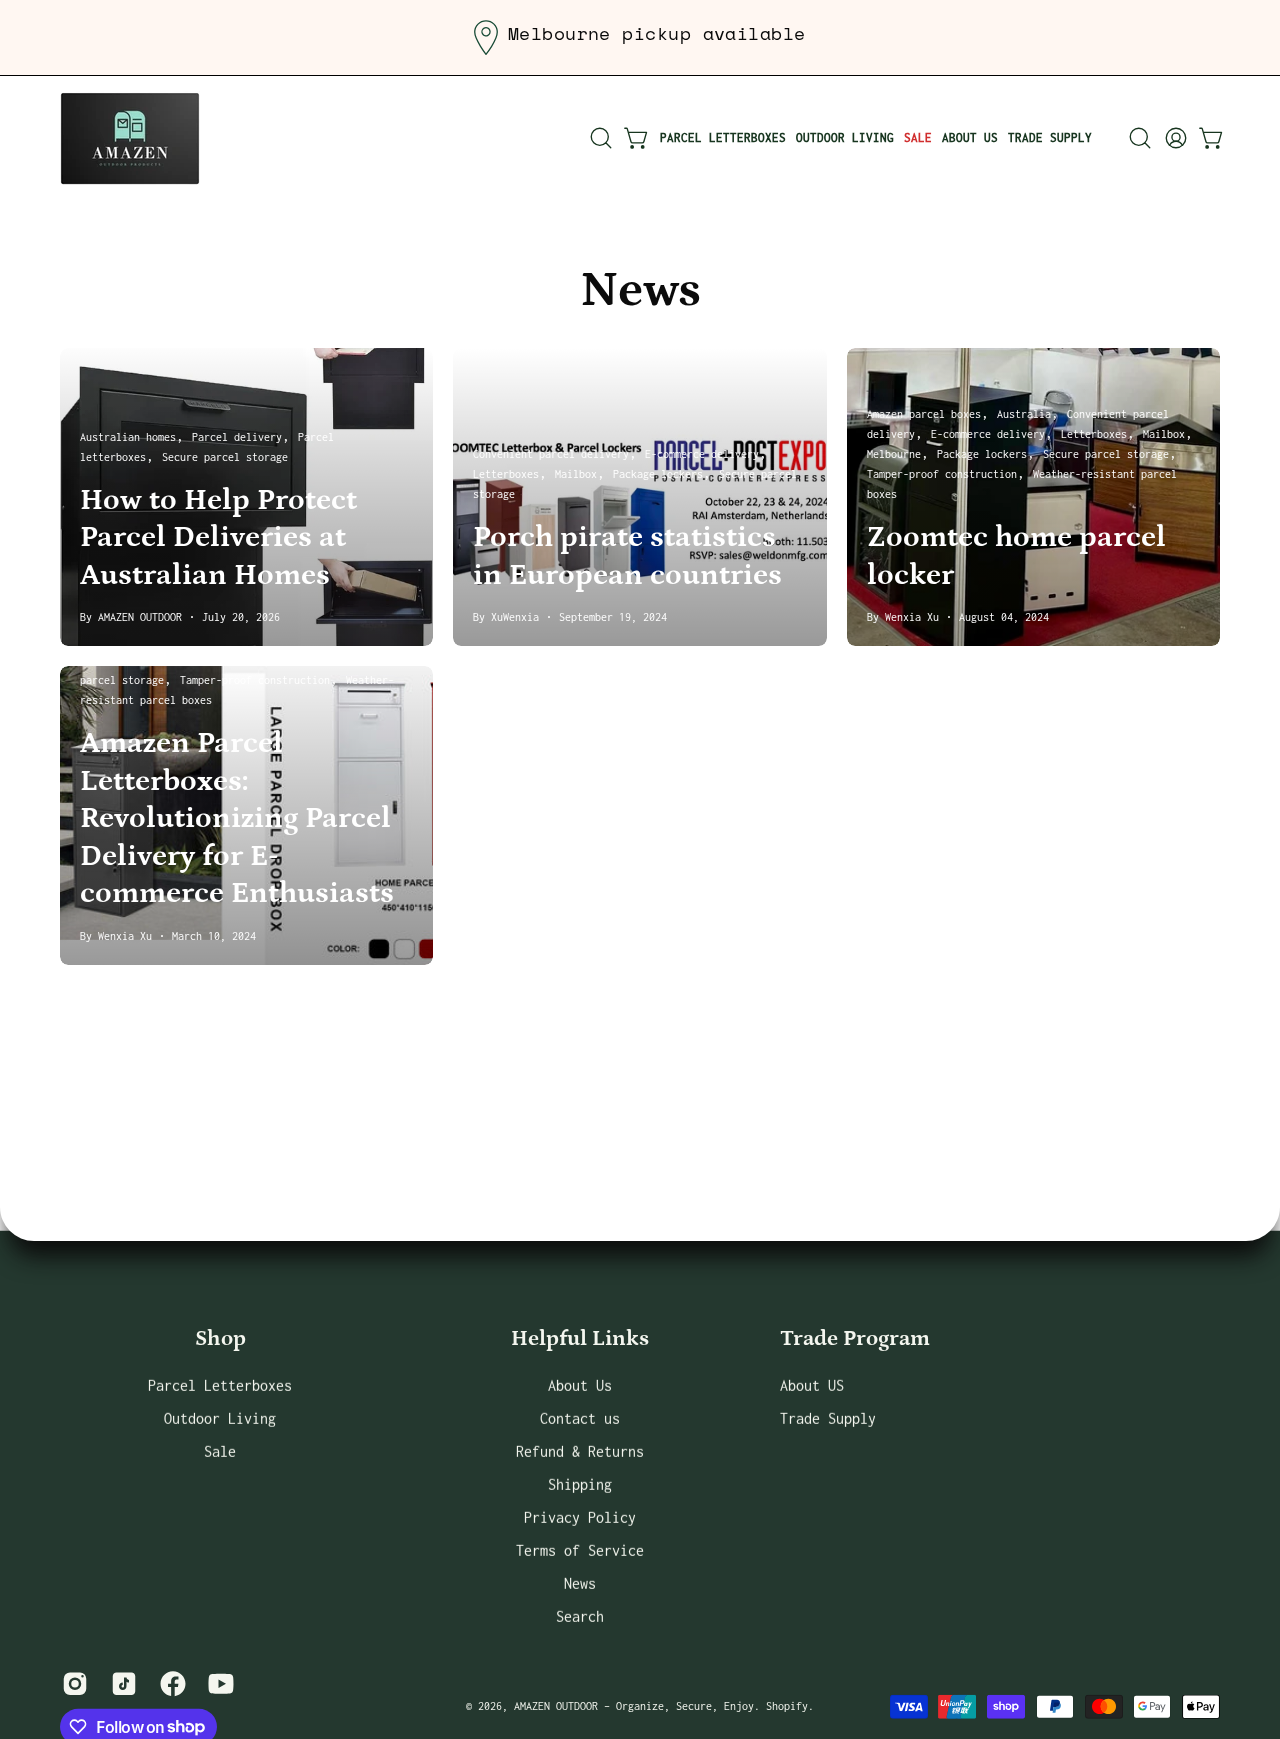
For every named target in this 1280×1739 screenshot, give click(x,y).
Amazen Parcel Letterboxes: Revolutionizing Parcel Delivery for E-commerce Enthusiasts (237, 818)
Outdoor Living (220, 1417)
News (640, 290)
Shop (220, 1338)
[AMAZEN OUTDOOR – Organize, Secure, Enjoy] (130, 138)
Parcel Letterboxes (220, 1384)
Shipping (580, 1483)
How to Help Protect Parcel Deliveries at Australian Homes (218, 537)
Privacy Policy (580, 1516)
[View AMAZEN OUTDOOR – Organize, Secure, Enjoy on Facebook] (169, 1683)
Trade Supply (828, 1417)
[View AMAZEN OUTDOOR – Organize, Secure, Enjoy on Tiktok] (120, 1683)
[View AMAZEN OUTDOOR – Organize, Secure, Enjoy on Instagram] (71, 1683)
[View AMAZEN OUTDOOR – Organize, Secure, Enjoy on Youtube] (217, 1683)
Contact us (580, 1417)
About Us (580, 1384)
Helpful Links (580, 1338)
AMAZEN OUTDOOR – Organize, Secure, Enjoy (634, 1706)
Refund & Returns (580, 1450)
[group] (640, 37)
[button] (601, 138)
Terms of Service (580, 1549)
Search (580, 1615)
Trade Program (855, 1338)
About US (812, 1384)
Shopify (787, 1706)
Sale (220, 1450)
